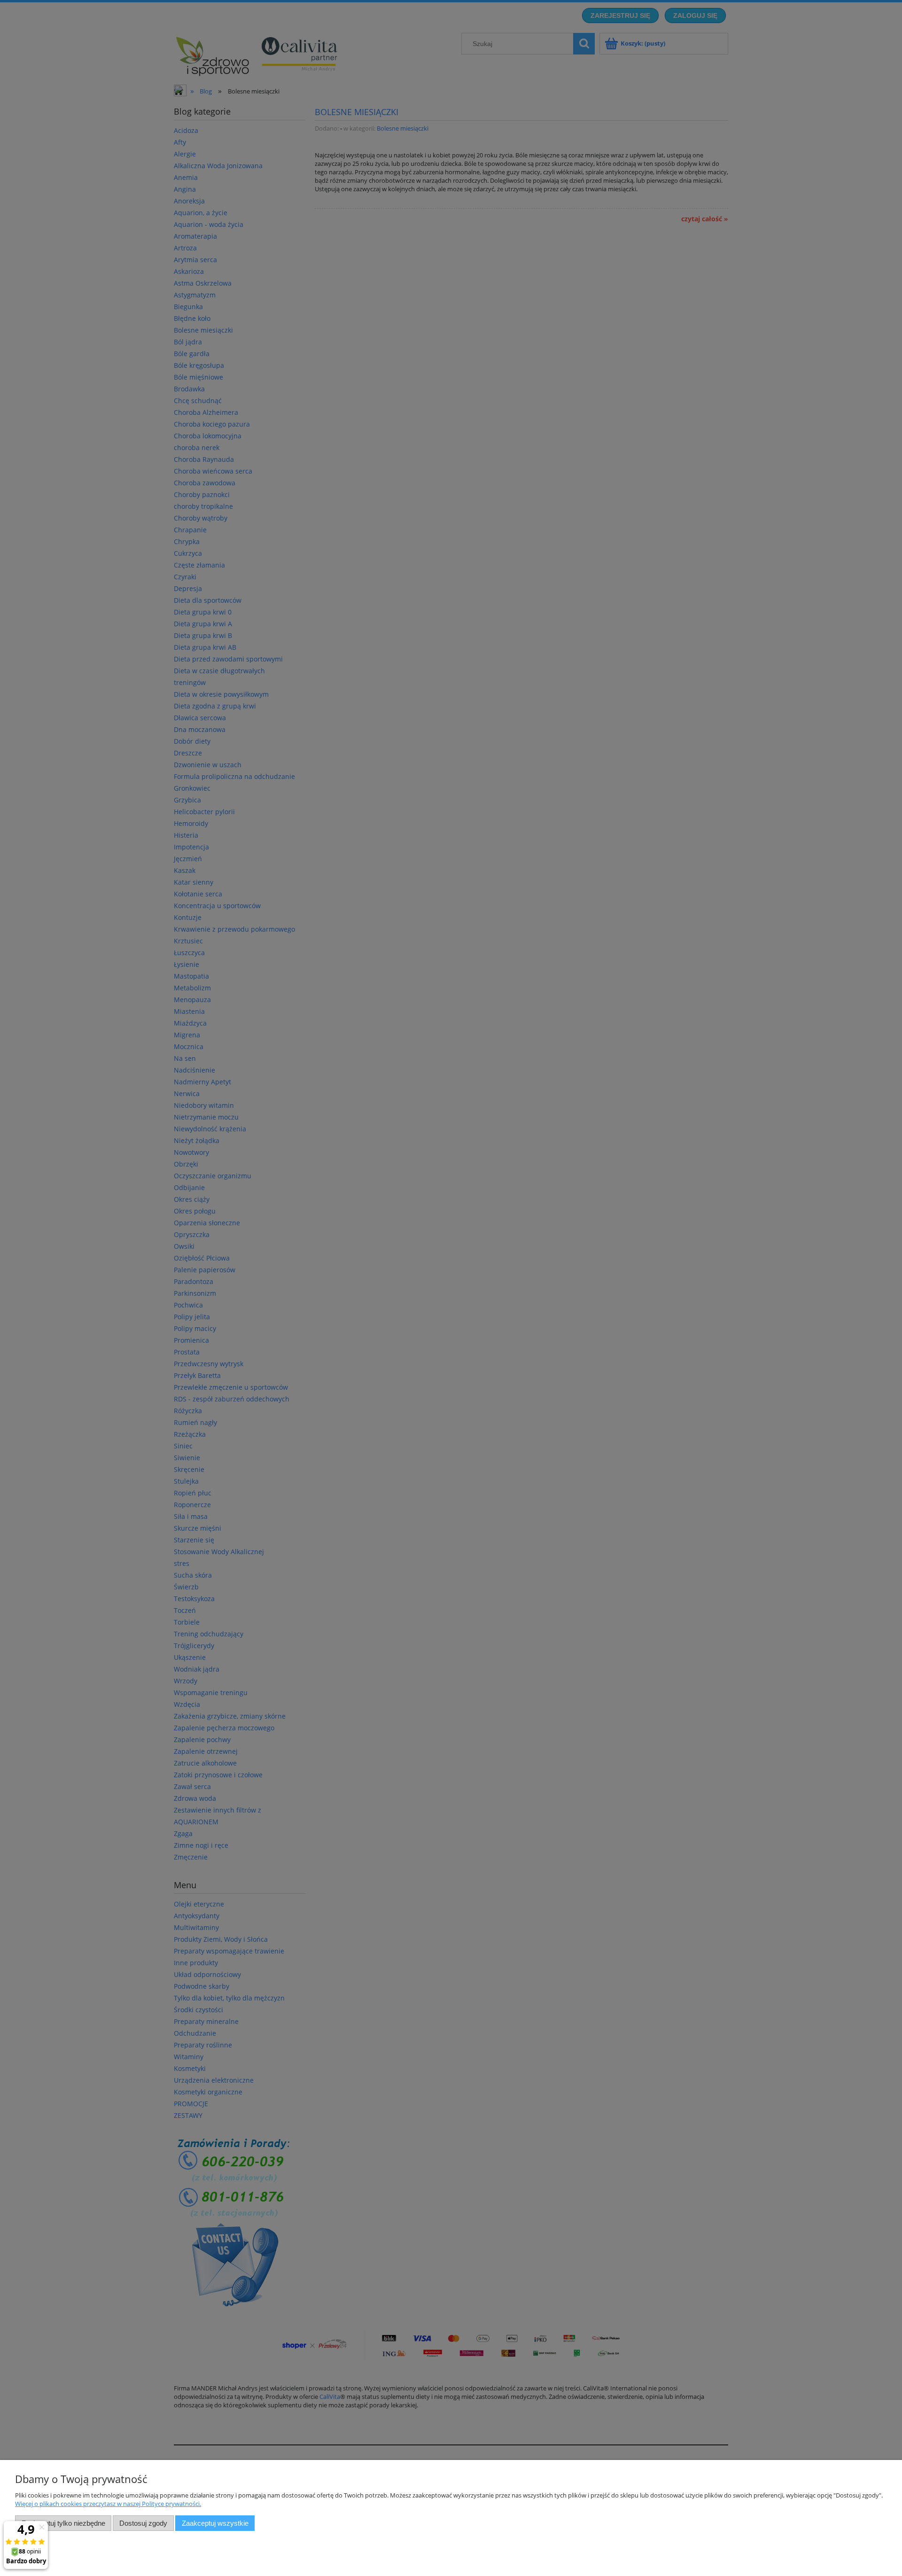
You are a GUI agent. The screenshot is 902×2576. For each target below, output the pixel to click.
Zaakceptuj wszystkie (215, 2523)
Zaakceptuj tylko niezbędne (63, 2523)
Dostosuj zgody (143, 2523)
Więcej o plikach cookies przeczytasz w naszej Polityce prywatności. (108, 2504)
